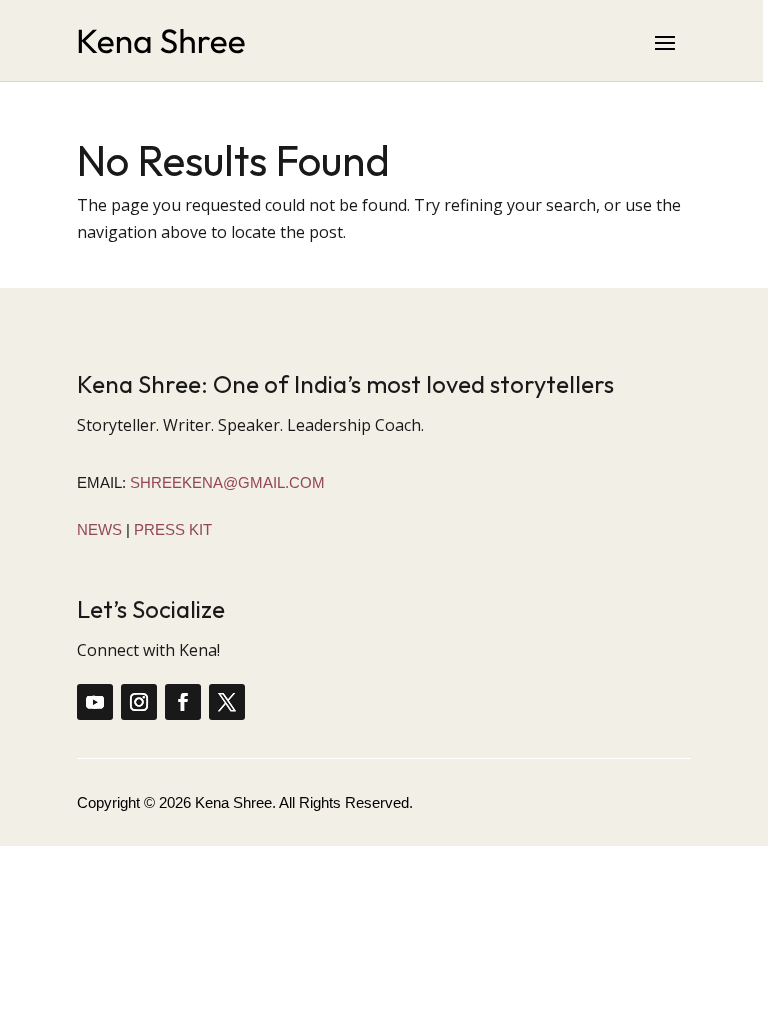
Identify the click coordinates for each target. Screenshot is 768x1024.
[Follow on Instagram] (139, 702)
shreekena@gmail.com (227, 482)
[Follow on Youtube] (95, 702)
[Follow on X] (227, 702)
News (99, 529)
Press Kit (173, 529)
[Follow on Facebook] (183, 702)
